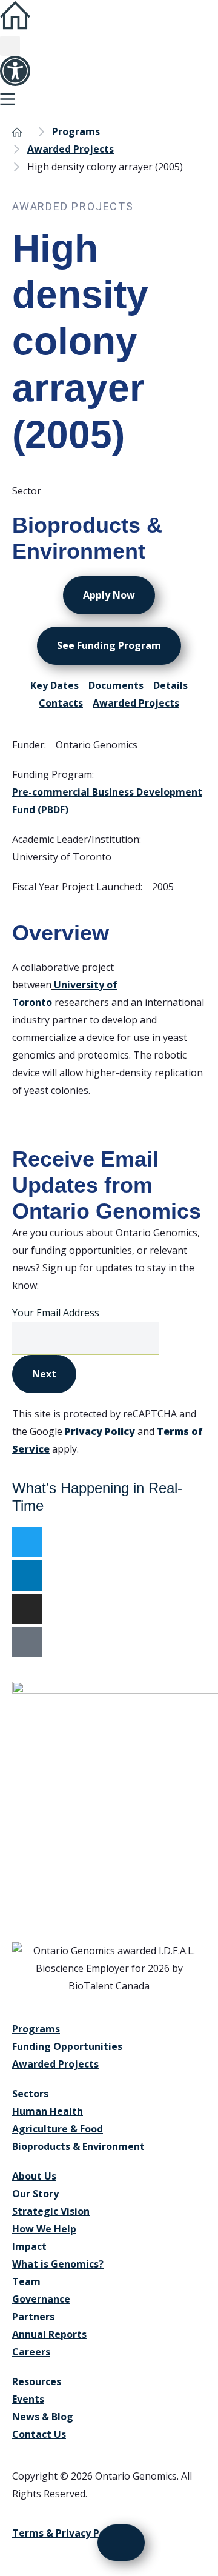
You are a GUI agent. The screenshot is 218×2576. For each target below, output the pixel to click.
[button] (10, 46)
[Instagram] (27, 1609)
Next (44, 1374)
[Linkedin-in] (27, 1576)
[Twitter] (27, 1542)
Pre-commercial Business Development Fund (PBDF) (107, 801)
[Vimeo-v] (27, 1642)
